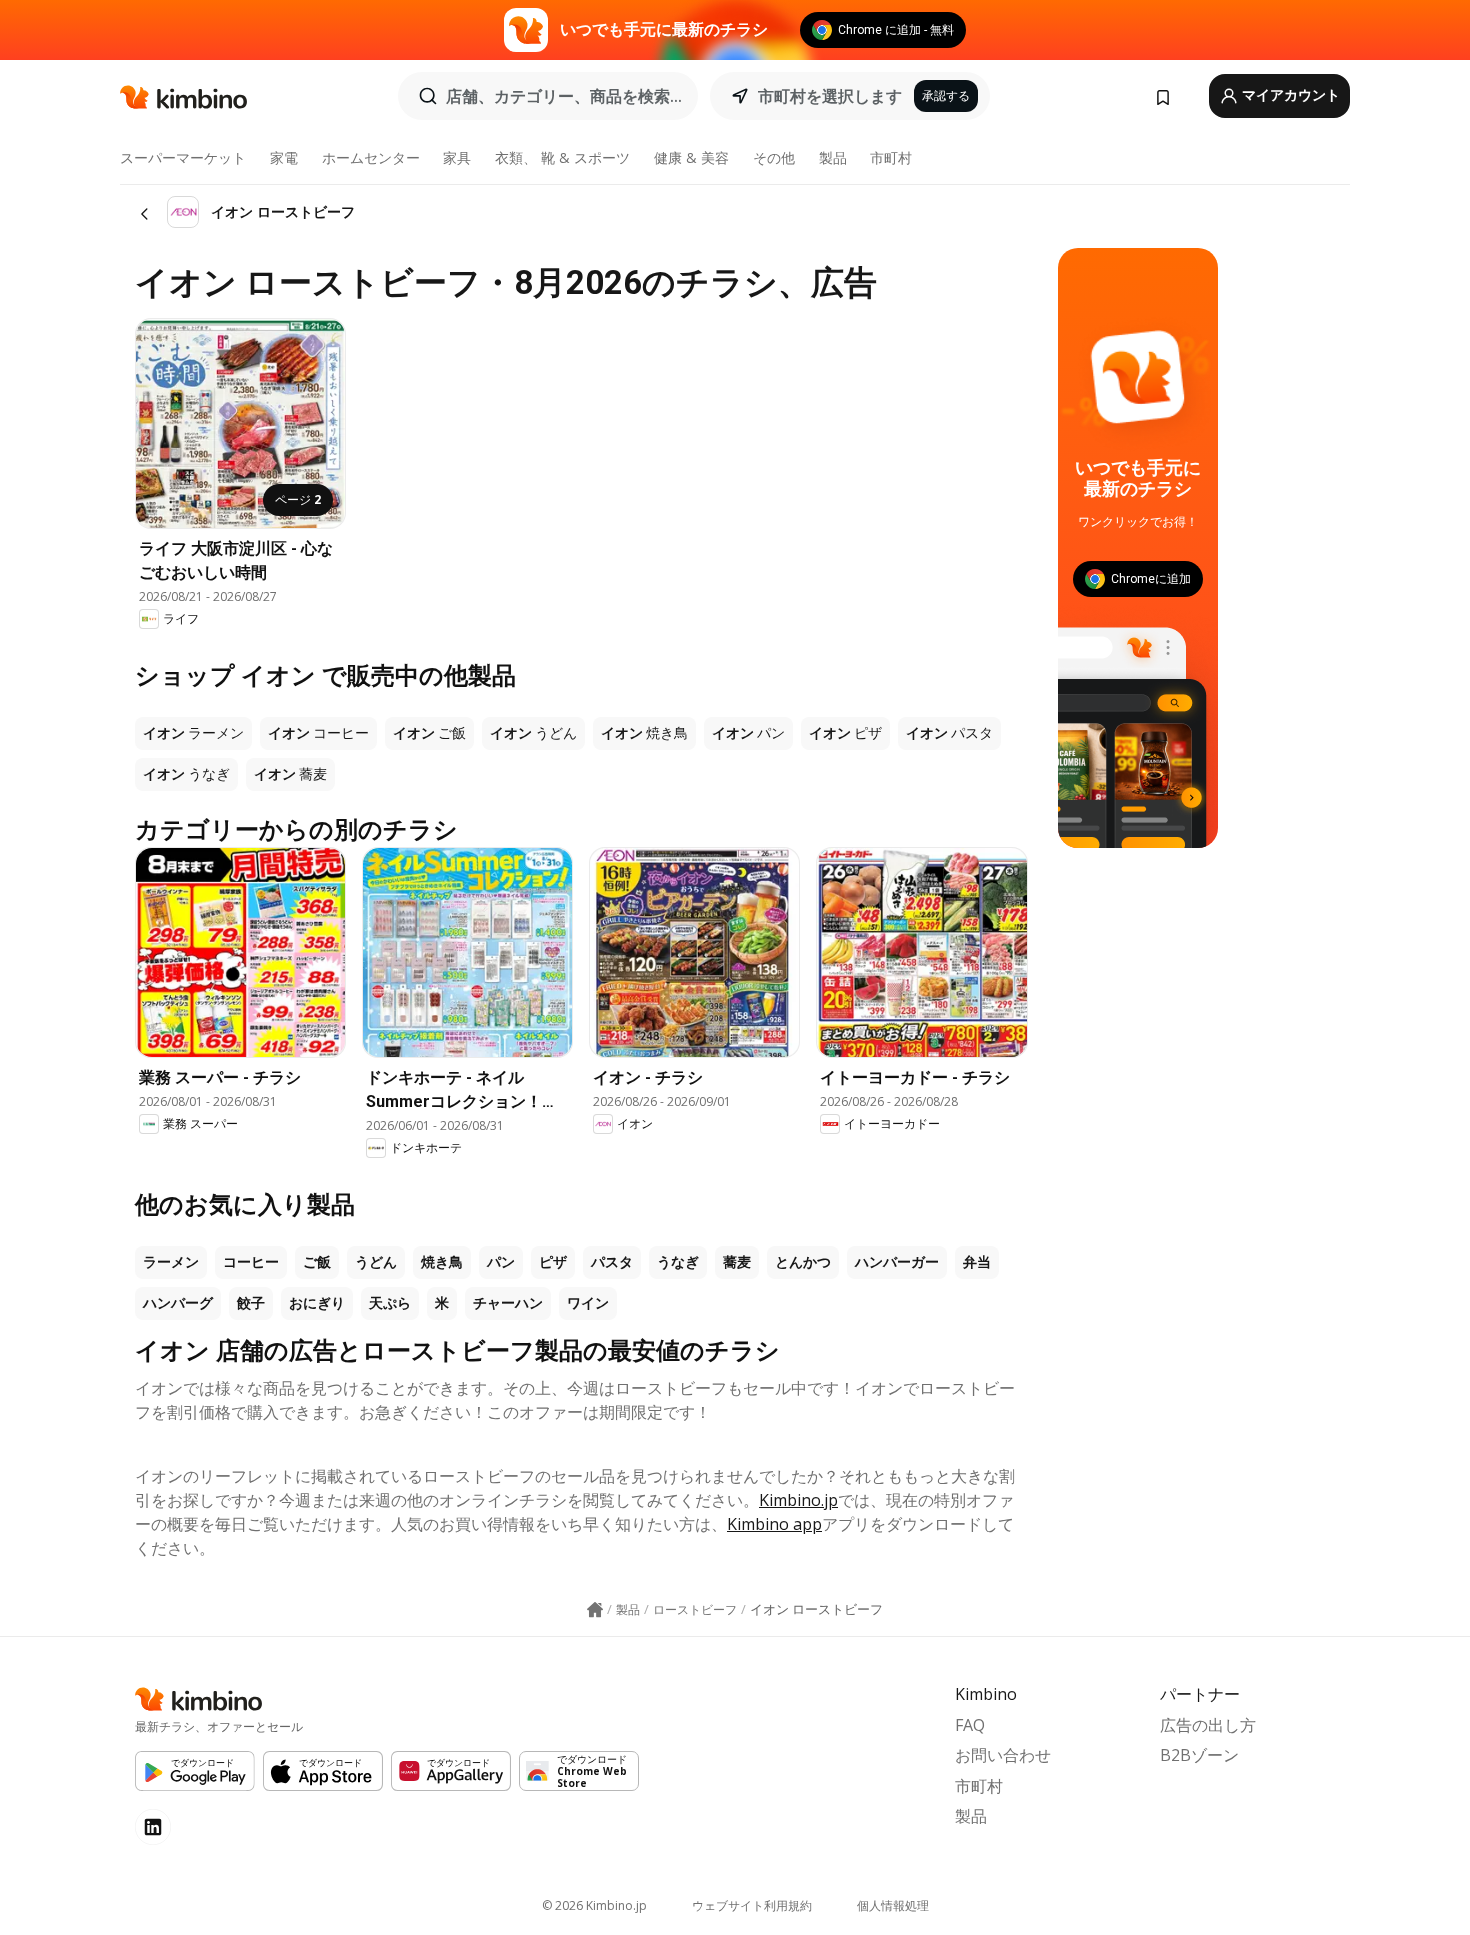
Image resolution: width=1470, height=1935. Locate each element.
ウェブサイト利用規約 (752, 1905)
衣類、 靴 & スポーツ (562, 157)
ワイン (588, 1303)
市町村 (891, 157)
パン (501, 1262)
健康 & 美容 (691, 157)
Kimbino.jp (798, 1500)
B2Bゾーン (1199, 1755)
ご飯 (317, 1262)
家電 (284, 157)
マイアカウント (1289, 95)
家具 (457, 157)
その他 (774, 157)
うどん (376, 1262)
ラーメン (171, 1262)
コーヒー (251, 1262)
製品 (833, 157)
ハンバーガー (897, 1262)
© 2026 (594, 1905)
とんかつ (803, 1262)
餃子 (251, 1303)
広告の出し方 (1208, 1725)
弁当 (977, 1262)
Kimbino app (774, 1524)
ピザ (553, 1262)
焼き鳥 (442, 1262)
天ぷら (390, 1303)
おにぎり (317, 1303)
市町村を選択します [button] (830, 96)
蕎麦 (737, 1262)
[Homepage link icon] (595, 1610)
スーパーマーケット (183, 157)
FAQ (970, 1725)
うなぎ (678, 1262)
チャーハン (508, 1303)
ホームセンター (371, 157)
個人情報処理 (893, 1905)
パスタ (612, 1262)
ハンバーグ (178, 1303)
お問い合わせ (1003, 1755)
